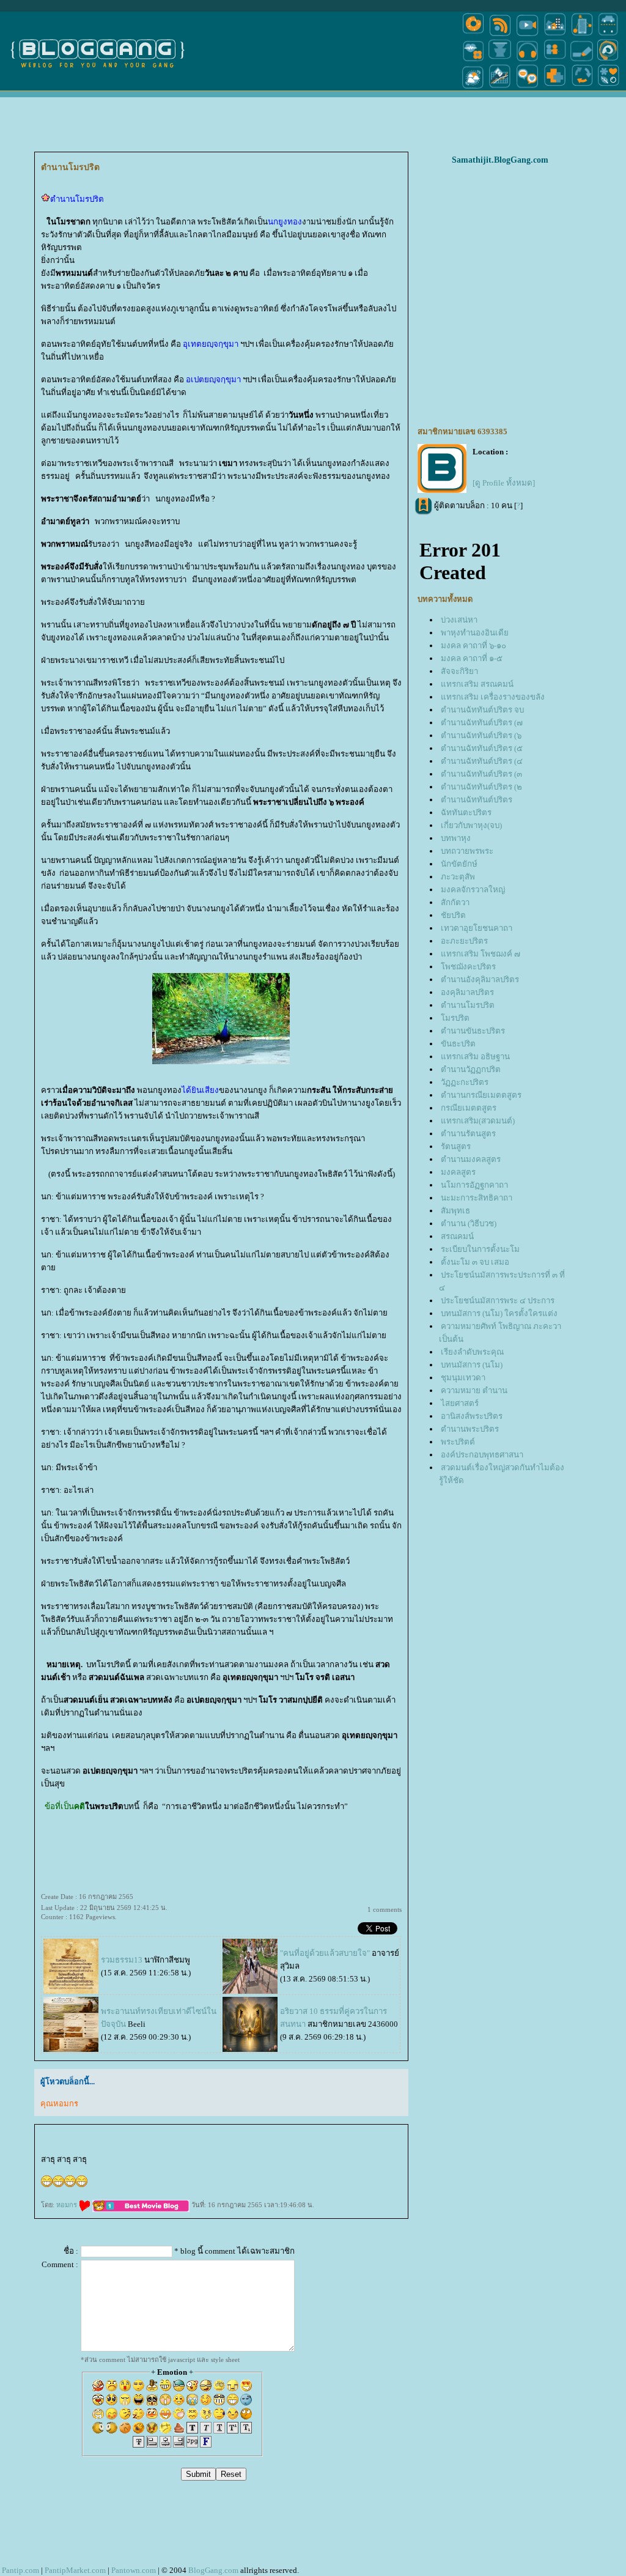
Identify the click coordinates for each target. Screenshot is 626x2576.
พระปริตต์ (458, 1442)
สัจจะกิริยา (459, 671)
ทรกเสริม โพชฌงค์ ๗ (481, 954)
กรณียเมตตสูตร (469, 1108)
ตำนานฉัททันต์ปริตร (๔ (482, 761)
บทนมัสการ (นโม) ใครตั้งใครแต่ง (499, 1313)
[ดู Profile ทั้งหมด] (504, 483)
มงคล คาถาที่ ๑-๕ (472, 658)
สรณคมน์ (457, 1236)
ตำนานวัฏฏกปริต (471, 1069)
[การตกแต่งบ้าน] (555, 35)
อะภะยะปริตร (464, 941)
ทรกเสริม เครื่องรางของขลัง (493, 697)
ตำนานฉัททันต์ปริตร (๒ (481, 787)
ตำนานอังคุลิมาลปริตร (480, 979)
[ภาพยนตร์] (527, 35)
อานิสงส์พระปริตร (472, 1416)
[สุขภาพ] (555, 88)
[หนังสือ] (582, 60)
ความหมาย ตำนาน (474, 1390)
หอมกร (68, 2205)
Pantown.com (134, 2570)
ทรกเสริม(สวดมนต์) (478, 1121)
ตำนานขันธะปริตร (473, 1031)
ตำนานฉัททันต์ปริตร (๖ (481, 735)
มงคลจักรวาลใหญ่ (473, 890)
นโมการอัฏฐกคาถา (474, 1185)
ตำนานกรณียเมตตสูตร (481, 1095)
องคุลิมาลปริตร (467, 992)
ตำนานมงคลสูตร (471, 1159)
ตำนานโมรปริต (468, 1005)
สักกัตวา (455, 902)
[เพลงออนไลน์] (527, 60)
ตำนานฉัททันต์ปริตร (477, 800)
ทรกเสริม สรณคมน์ (477, 684)
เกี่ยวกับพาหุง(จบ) (471, 825)
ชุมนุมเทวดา (463, 1378)
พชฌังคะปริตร (468, 967)
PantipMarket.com (75, 2570)
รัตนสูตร (456, 1146)
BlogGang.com (213, 2570)
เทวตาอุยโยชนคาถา (477, 928)
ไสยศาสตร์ (460, 1403)
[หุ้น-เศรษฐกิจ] (500, 88)
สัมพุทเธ (455, 1211)
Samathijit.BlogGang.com (500, 160)
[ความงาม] (473, 60)
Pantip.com (20, 2570)
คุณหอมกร (59, 2104)
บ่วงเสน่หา (459, 620)
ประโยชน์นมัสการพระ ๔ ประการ (498, 1301)
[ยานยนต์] (608, 35)
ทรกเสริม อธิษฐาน (475, 1057)
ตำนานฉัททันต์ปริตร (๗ (482, 723)
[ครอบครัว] (555, 60)
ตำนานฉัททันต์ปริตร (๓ (481, 774)
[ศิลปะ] (608, 60)
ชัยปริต (453, 915)
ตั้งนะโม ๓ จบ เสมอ (475, 1262)
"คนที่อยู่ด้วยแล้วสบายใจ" (326, 1953)
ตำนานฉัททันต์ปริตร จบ (482, 710)
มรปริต (455, 1018)
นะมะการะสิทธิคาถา (477, 1198)
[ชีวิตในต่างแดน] (609, 88)
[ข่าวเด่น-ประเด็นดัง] (500, 35)
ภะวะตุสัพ (458, 877)
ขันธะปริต (458, 1044)
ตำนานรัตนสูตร (468, 1134)
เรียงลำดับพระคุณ (472, 1352)
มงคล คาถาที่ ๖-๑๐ (473, 646)
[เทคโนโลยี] (582, 35)
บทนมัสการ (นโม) (472, 1365)
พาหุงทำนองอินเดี (475, 633)
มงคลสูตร (458, 1172)
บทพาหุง (456, 838)
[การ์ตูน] (527, 88)
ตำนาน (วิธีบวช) (469, 1223)
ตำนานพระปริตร (470, 1429)
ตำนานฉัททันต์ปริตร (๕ (482, 748)
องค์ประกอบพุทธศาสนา (482, 1455)
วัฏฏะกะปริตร (465, 1082)
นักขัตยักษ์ (459, 864)
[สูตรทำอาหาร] (473, 35)
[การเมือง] (500, 60)
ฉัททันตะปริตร (466, 812)
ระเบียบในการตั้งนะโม (480, 1249)
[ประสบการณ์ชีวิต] (582, 88)
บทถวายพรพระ (467, 851)
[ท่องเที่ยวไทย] (473, 88)
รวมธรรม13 (122, 1960)
